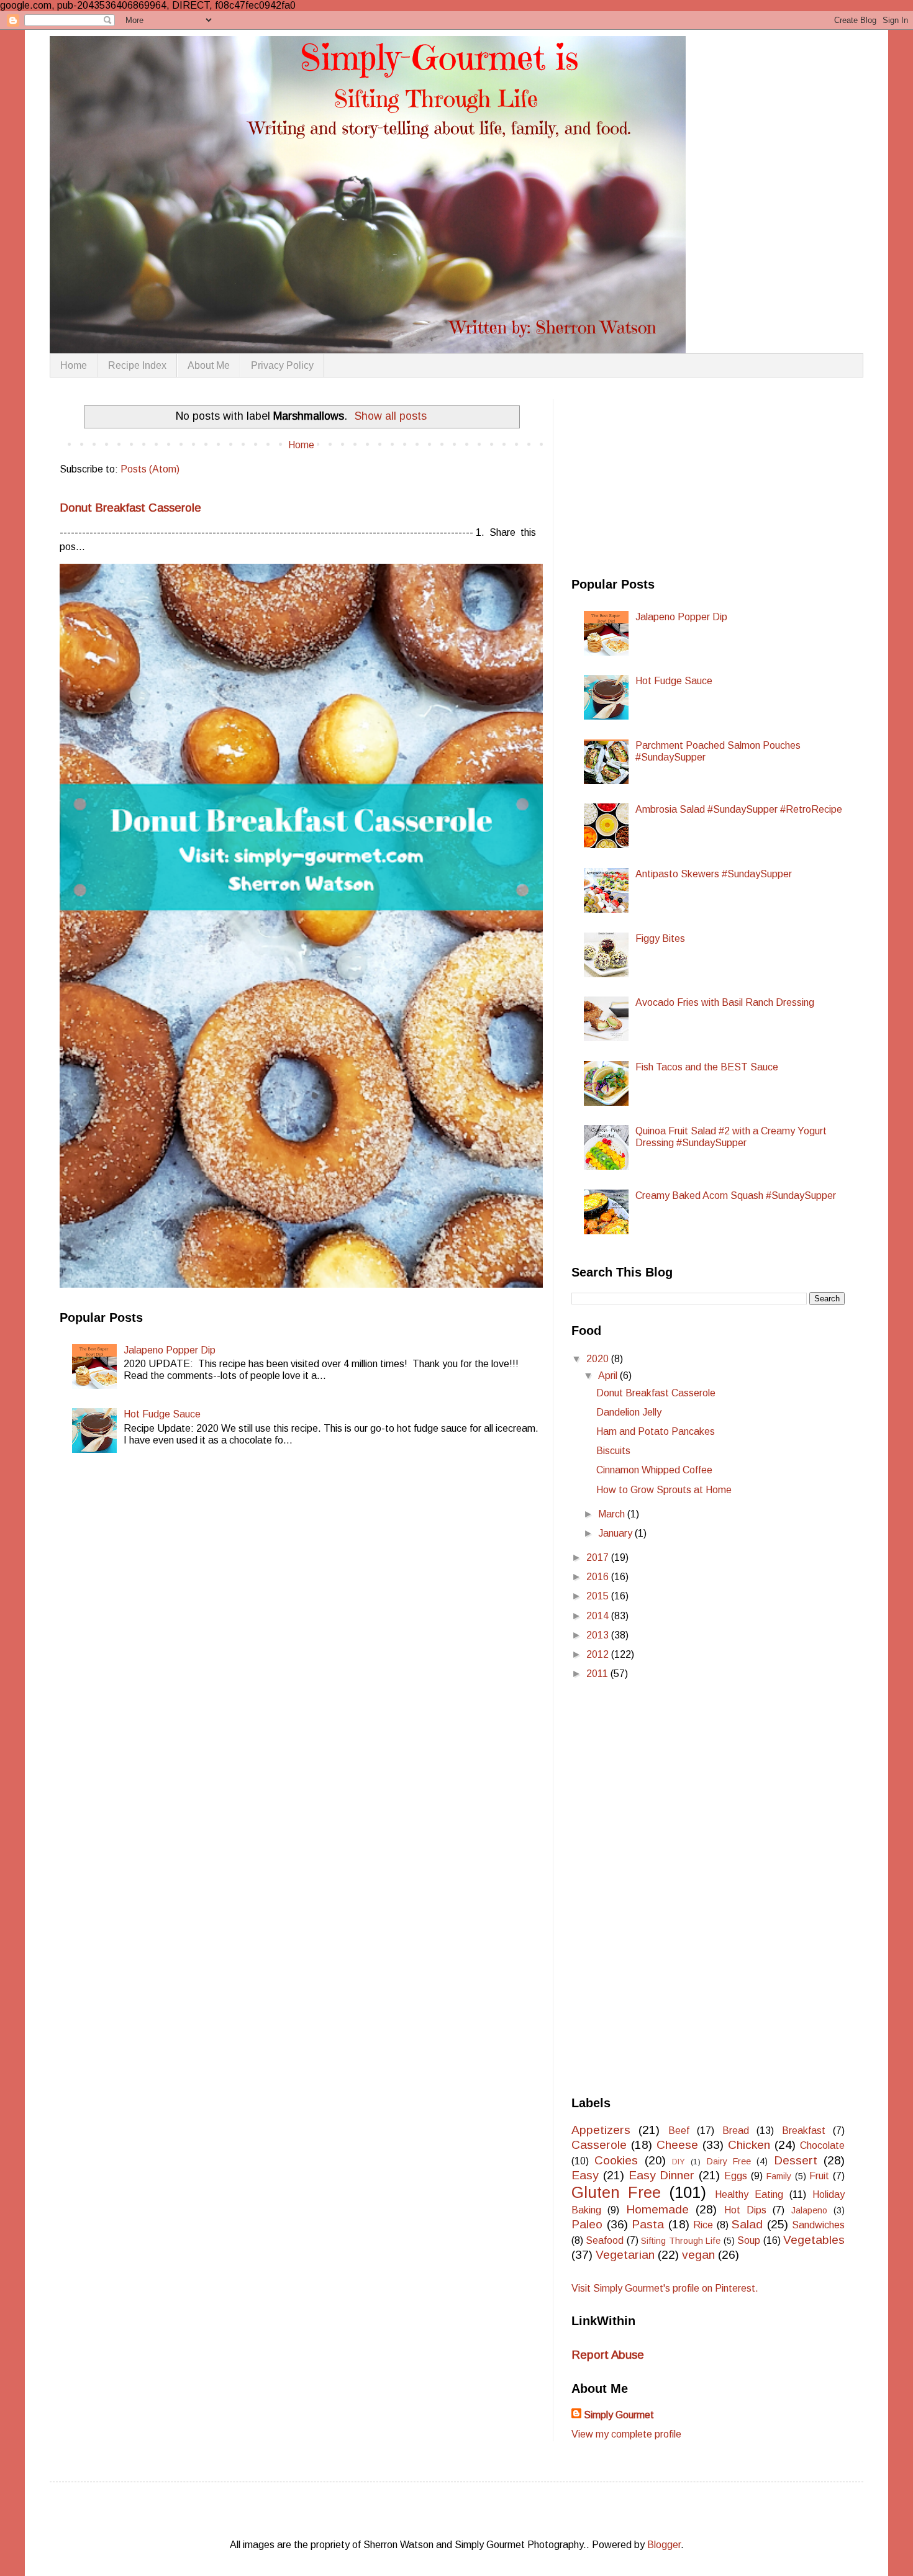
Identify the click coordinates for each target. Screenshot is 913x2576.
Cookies (616, 2160)
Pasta (648, 2224)
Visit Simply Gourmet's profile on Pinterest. (665, 2288)
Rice (703, 2225)
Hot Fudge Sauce (162, 1414)
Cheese (677, 2145)
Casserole (599, 2145)
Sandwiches (818, 2225)
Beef (679, 2131)
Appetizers (601, 2130)
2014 (599, 1616)
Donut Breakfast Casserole (130, 508)
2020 (599, 1359)
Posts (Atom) (150, 469)
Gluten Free (616, 2192)
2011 (598, 1674)
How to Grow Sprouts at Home (664, 1490)
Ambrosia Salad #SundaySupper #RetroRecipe (739, 809)
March (613, 1514)
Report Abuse (608, 2355)
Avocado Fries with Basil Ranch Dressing (725, 1002)
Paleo (587, 2224)
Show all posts (391, 416)
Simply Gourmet (619, 2415)
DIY (679, 2162)
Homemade (657, 2209)
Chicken (749, 2145)
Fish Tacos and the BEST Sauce (707, 1067)
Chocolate (822, 2145)
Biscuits (613, 1451)
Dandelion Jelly (629, 1412)
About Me (209, 365)
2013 (599, 1635)
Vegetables (814, 2240)
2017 (599, 1557)
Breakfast (804, 2131)
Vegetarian (625, 2255)
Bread (736, 2131)
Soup (749, 2240)
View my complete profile (626, 2434)
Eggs (736, 2176)
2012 (599, 1654)
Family (779, 2176)
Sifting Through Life (681, 2241)
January (616, 1533)
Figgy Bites (660, 938)
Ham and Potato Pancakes (656, 1431)
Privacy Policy (282, 365)
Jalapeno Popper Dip (170, 1350)
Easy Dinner (662, 2175)
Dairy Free (729, 2161)
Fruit (819, 2176)
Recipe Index (137, 365)
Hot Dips (745, 2210)
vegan (698, 2255)
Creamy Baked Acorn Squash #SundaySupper (736, 1195)
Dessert (796, 2160)
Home (74, 365)
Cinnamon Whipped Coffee (654, 1470)
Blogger (664, 2545)
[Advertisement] (665, 477)
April (609, 1376)
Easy (585, 2175)
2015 (599, 1596)
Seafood (605, 2240)
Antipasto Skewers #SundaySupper (714, 874)
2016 (599, 1577)
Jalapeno (809, 2210)
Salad (747, 2224)
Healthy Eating (749, 2194)
